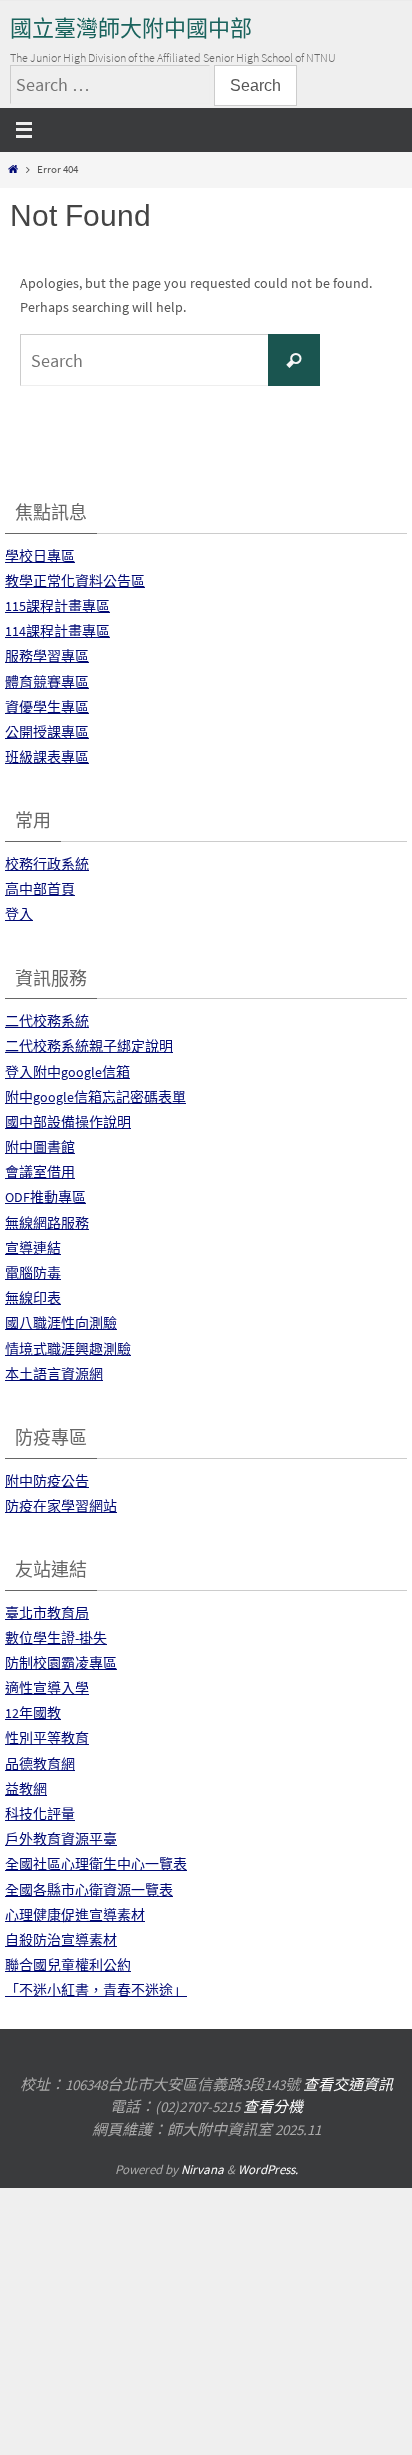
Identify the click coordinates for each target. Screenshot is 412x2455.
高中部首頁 (40, 889)
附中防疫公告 (47, 1481)
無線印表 (33, 1298)
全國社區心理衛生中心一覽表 (96, 1864)
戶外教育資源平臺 (61, 1839)
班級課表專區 (47, 757)
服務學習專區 (47, 656)
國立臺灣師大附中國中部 (131, 28)
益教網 (26, 1789)
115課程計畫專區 (57, 606)
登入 (19, 914)
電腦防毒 (33, 1273)
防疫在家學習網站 (61, 1506)
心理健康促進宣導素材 (75, 1915)
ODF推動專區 (45, 1197)
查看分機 (273, 2106)
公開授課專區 (47, 732)
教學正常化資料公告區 (75, 581)
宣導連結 (33, 1248)
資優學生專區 (47, 707)
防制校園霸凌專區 (61, 1663)
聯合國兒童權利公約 (68, 1965)
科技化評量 (40, 1814)
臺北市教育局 (47, 1613)
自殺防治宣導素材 (61, 1940)
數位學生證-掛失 (56, 1638)
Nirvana (202, 2169)
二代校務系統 (47, 1021)
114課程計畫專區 (57, 631)
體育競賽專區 (47, 682)
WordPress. (268, 2169)
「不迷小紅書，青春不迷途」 (96, 1990)
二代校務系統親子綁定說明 (89, 1046)
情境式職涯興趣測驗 (68, 1349)
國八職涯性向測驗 (61, 1323)
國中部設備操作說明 (68, 1122)
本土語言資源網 (54, 1374)
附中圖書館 (40, 1147)
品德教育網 (40, 1764)
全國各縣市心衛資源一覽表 (89, 1890)
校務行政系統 (47, 864)
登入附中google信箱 (67, 1072)
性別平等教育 (47, 1738)
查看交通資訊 (348, 2084)
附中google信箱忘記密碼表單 (95, 1097)
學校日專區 (40, 556)
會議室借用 (40, 1172)
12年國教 (33, 1713)
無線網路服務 (47, 1223)
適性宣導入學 (47, 1688)
